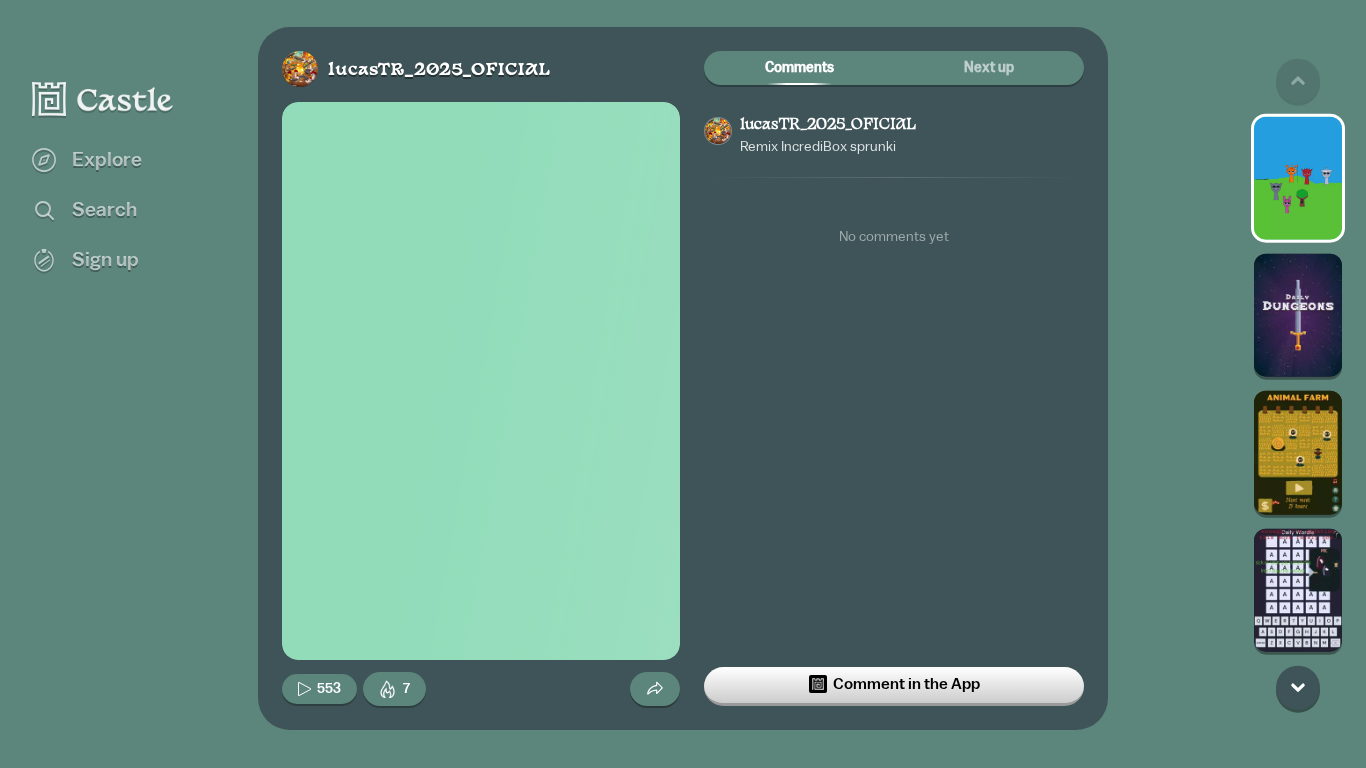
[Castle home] (103, 99)
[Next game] (1298, 687)
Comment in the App (906, 684)
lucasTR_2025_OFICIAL (439, 70)
